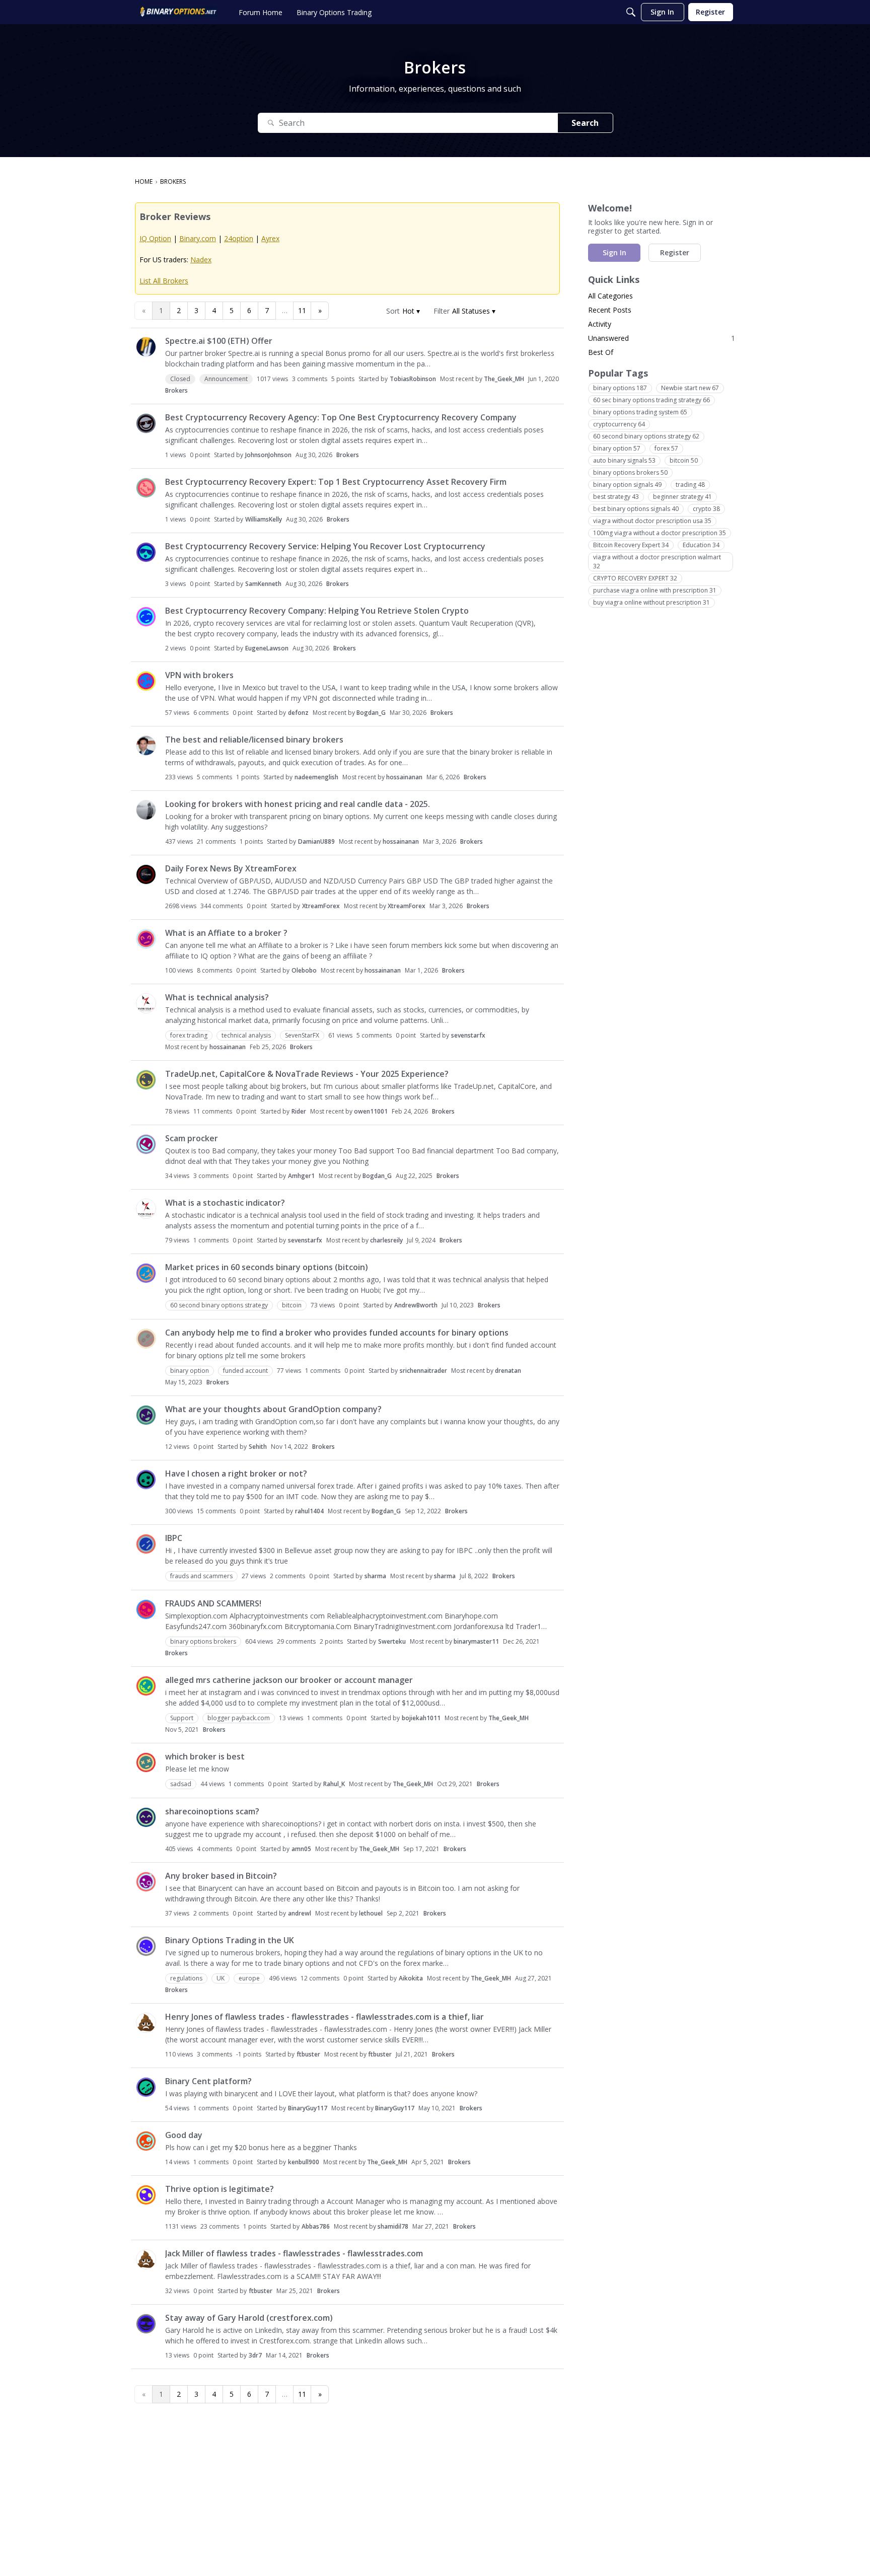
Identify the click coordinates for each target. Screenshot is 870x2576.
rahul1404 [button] (309, 1511)
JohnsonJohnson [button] (268, 455)
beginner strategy (682, 497)
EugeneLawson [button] (267, 648)
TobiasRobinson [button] (413, 379)
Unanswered (662, 338)
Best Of (601, 352)
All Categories (610, 296)
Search (585, 123)
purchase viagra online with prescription (655, 590)
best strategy (616, 497)
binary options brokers (630, 472)
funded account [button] (245, 1371)
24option (239, 238)
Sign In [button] (614, 252)
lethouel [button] (371, 1913)
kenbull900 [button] (304, 2162)
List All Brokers (164, 281)
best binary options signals (636, 509)
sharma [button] (375, 1576)
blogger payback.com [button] (239, 1718)
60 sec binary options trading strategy (651, 400)
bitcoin (684, 460)
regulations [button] (186, 1978)
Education (701, 545)
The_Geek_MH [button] (504, 379)
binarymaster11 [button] (476, 1641)
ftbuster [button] (308, 2054)
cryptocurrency (619, 424)
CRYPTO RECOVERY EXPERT (635, 578)
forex (666, 448)
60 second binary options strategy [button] (219, 1305)
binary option (617, 448)
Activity (600, 324)
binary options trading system (640, 412)
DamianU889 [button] (316, 841)
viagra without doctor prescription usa (652, 521)
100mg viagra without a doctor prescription (660, 533)
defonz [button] (298, 713)
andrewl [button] (300, 1913)
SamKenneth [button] (263, 584)
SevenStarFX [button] (302, 1035)
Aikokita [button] (411, 1978)
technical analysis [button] (246, 1035)
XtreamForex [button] (321, 906)
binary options (620, 388)
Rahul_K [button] (334, 1784)
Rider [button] (299, 1111)
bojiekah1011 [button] (421, 1718)
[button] (411, 311)
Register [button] (675, 252)
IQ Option (155, 238)
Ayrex (270, 238)
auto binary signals (624, 460)
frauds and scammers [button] (201, 1576)
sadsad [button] (181, 1784)
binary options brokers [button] (203, 1641)
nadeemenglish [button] (316, 777)
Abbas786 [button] (316, 2226)
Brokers (176, 390)
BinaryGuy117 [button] (308, 2108)
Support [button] (182, 1718)
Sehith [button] (258, 1447)
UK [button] (221, 1978)
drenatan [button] (508, 1371)
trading (690, 485)
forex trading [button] (189, 1035)
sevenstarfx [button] (468, 1035)
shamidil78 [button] (393, 2226)
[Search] (631, 12)
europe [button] (249, 1978)
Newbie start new (690, 388)
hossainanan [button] (404, 777)
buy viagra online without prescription (651, 602)
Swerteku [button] (392, 1641)
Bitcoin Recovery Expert (631, 545)
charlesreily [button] (386, 1240)
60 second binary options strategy (646, 436)
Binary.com (198, 238)
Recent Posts (610, 310)
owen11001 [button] (371, 1111)
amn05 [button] (301, 1849)
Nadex (201, 260)
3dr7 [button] (255, 2355)
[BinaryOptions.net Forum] (178, 12)
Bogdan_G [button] (371, 713)
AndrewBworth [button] (416, 1305)
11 (302, 310)
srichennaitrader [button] (423, 1371)
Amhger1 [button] (301, 1176)
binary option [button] (190, 1371)
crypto (706, 509)
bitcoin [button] (292, 1305)
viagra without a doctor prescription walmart (657, 562)
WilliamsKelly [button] (264, 519)
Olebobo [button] (304, 970)
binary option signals (627, 485)
